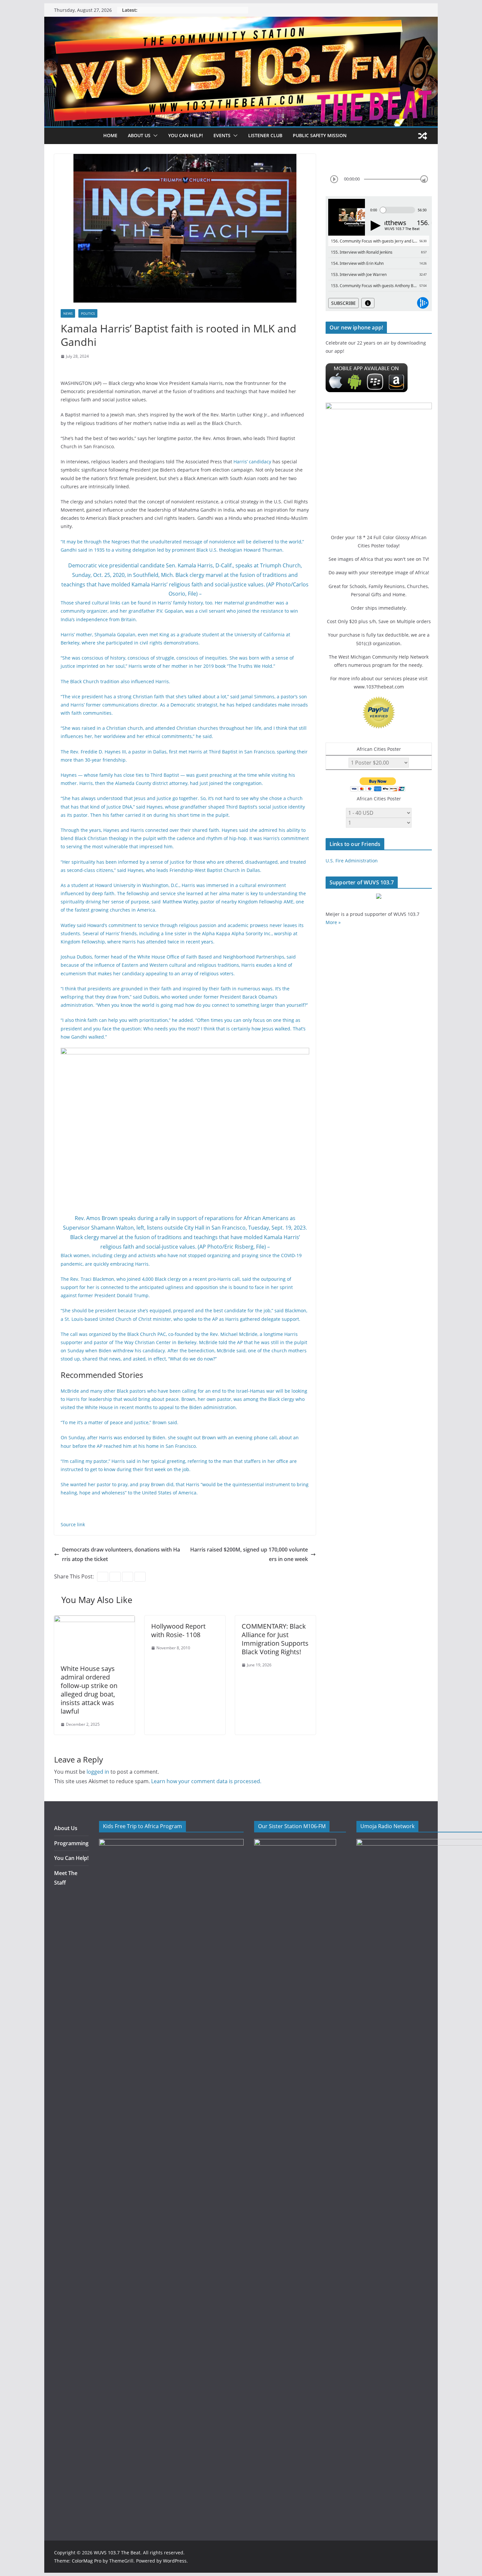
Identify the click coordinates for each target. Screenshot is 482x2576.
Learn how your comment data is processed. (206, 1781)
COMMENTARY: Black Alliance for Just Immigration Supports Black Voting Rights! (275, 1639)
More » (333, 922)
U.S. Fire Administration (352, 861)
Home (110, 135)
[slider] (424, 179)
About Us (66, 1828)
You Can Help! (186, 135)
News (68, 313)
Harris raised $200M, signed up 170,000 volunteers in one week (249, 1554)
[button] (154, 136)
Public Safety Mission (320, 135)
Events (222, 135)
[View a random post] (423, 136)
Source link (73, 1524)
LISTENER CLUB (265, 135)
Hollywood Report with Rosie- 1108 (178, 1630)
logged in (98, 1772)
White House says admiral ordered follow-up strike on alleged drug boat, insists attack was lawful (89, 1690)
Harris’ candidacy (252, 462)
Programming (71, 1843)
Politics (88, 313)
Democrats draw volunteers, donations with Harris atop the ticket (121, 1554)
